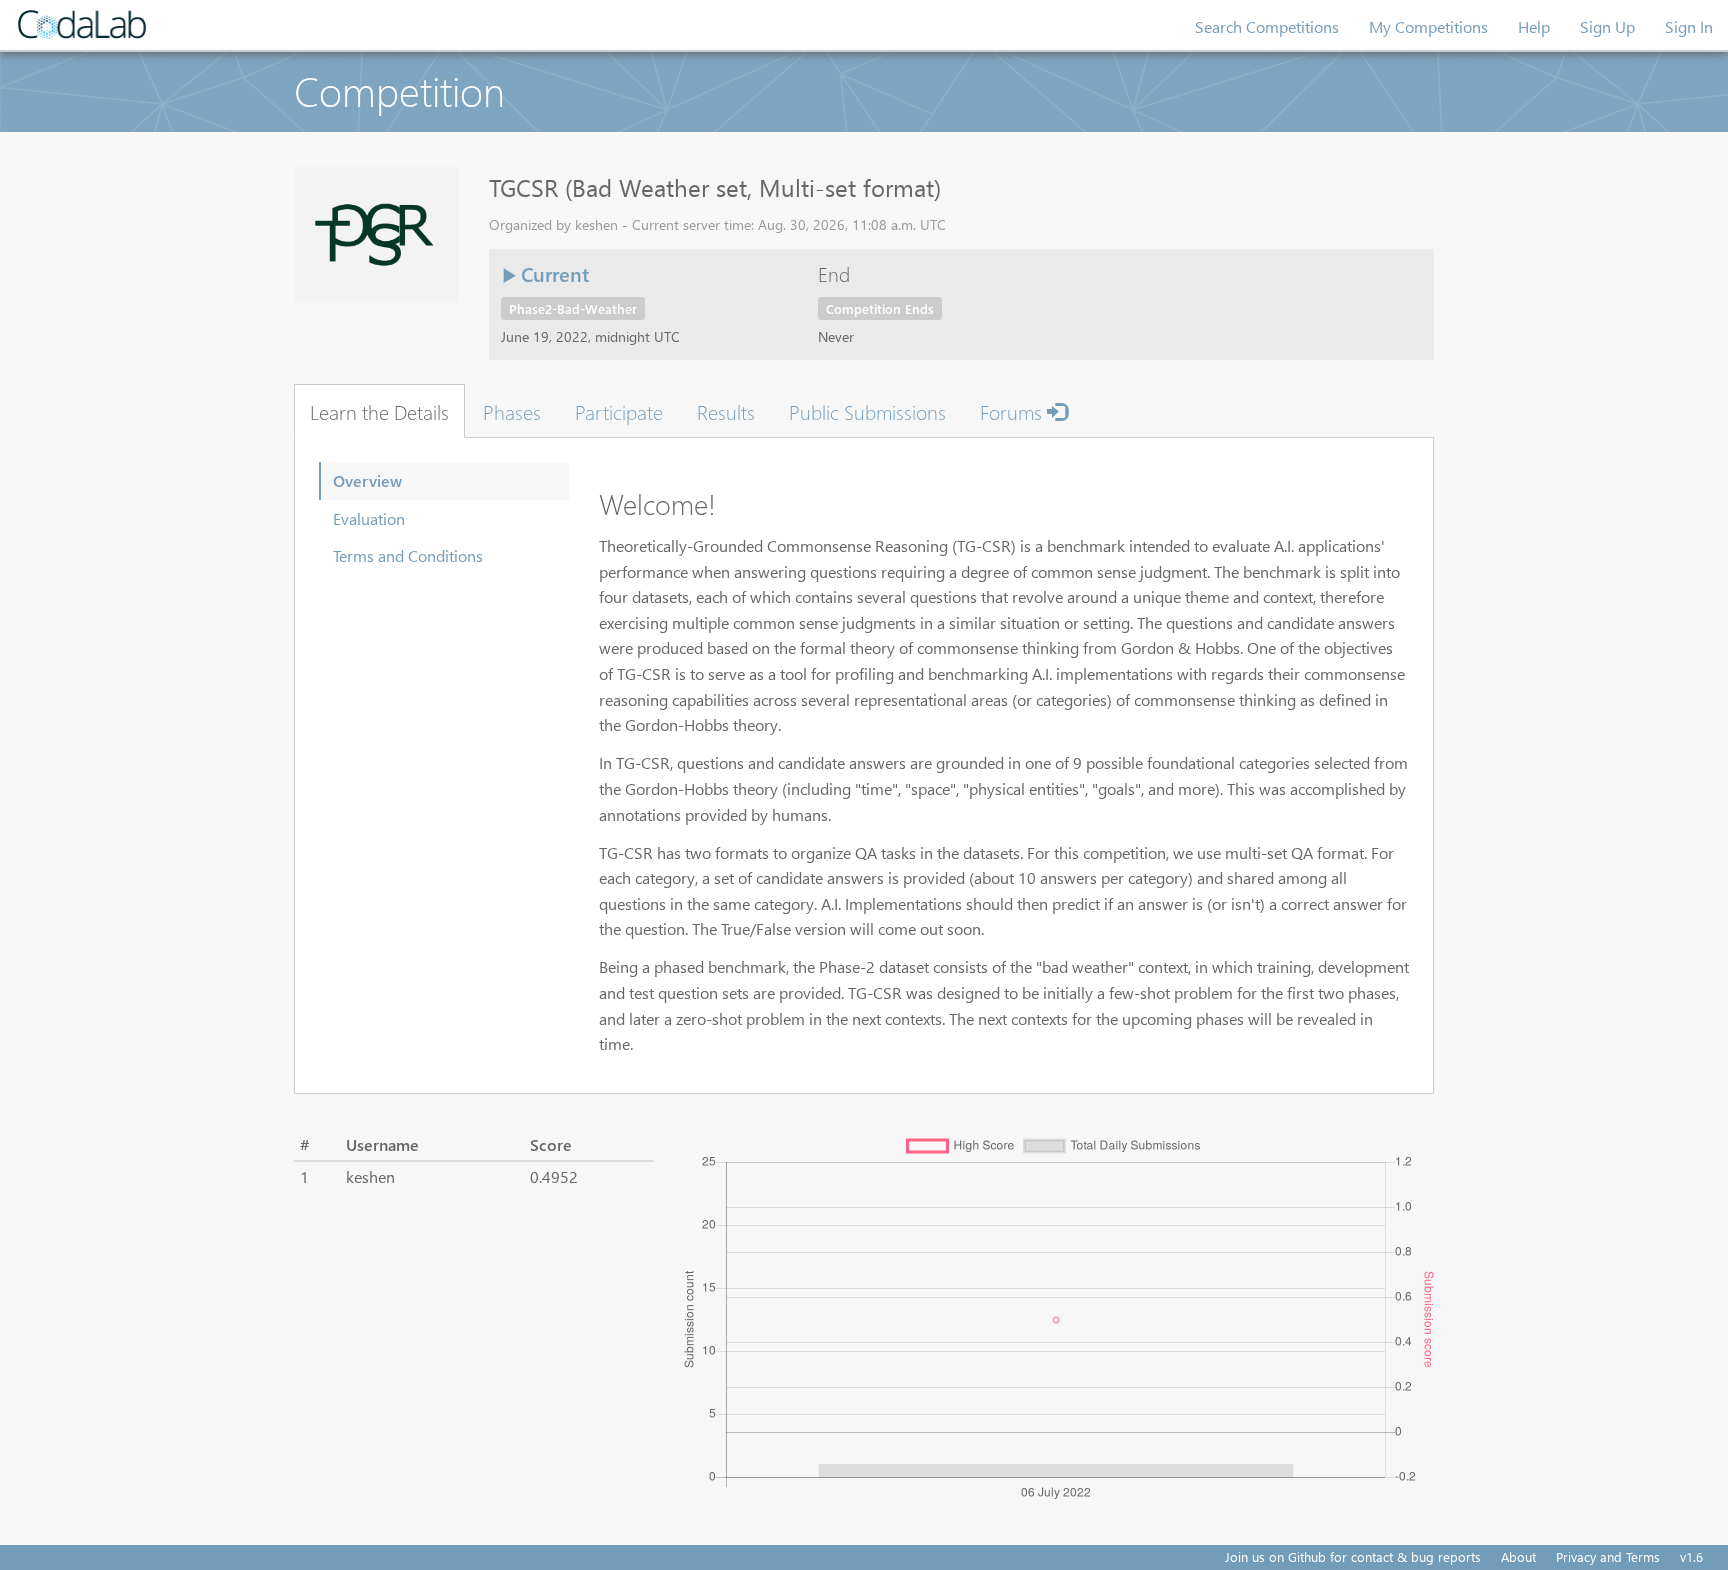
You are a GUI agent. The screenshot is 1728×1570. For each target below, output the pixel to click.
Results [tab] (726, 411)
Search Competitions (1267, 26)
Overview (367, 480)
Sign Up (1607, 26)
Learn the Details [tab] (379, 411)
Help (1534, 26)
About (1518, 1556)
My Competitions (1428, 26)
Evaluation (369, 518)
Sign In (1689, 26)
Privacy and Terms (1608, 1556)
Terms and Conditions (408, 555)
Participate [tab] (619, 411)
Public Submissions (867, 411)
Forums (1013, 411)
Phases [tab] (512, 411)
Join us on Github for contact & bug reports (1353, 1556)
